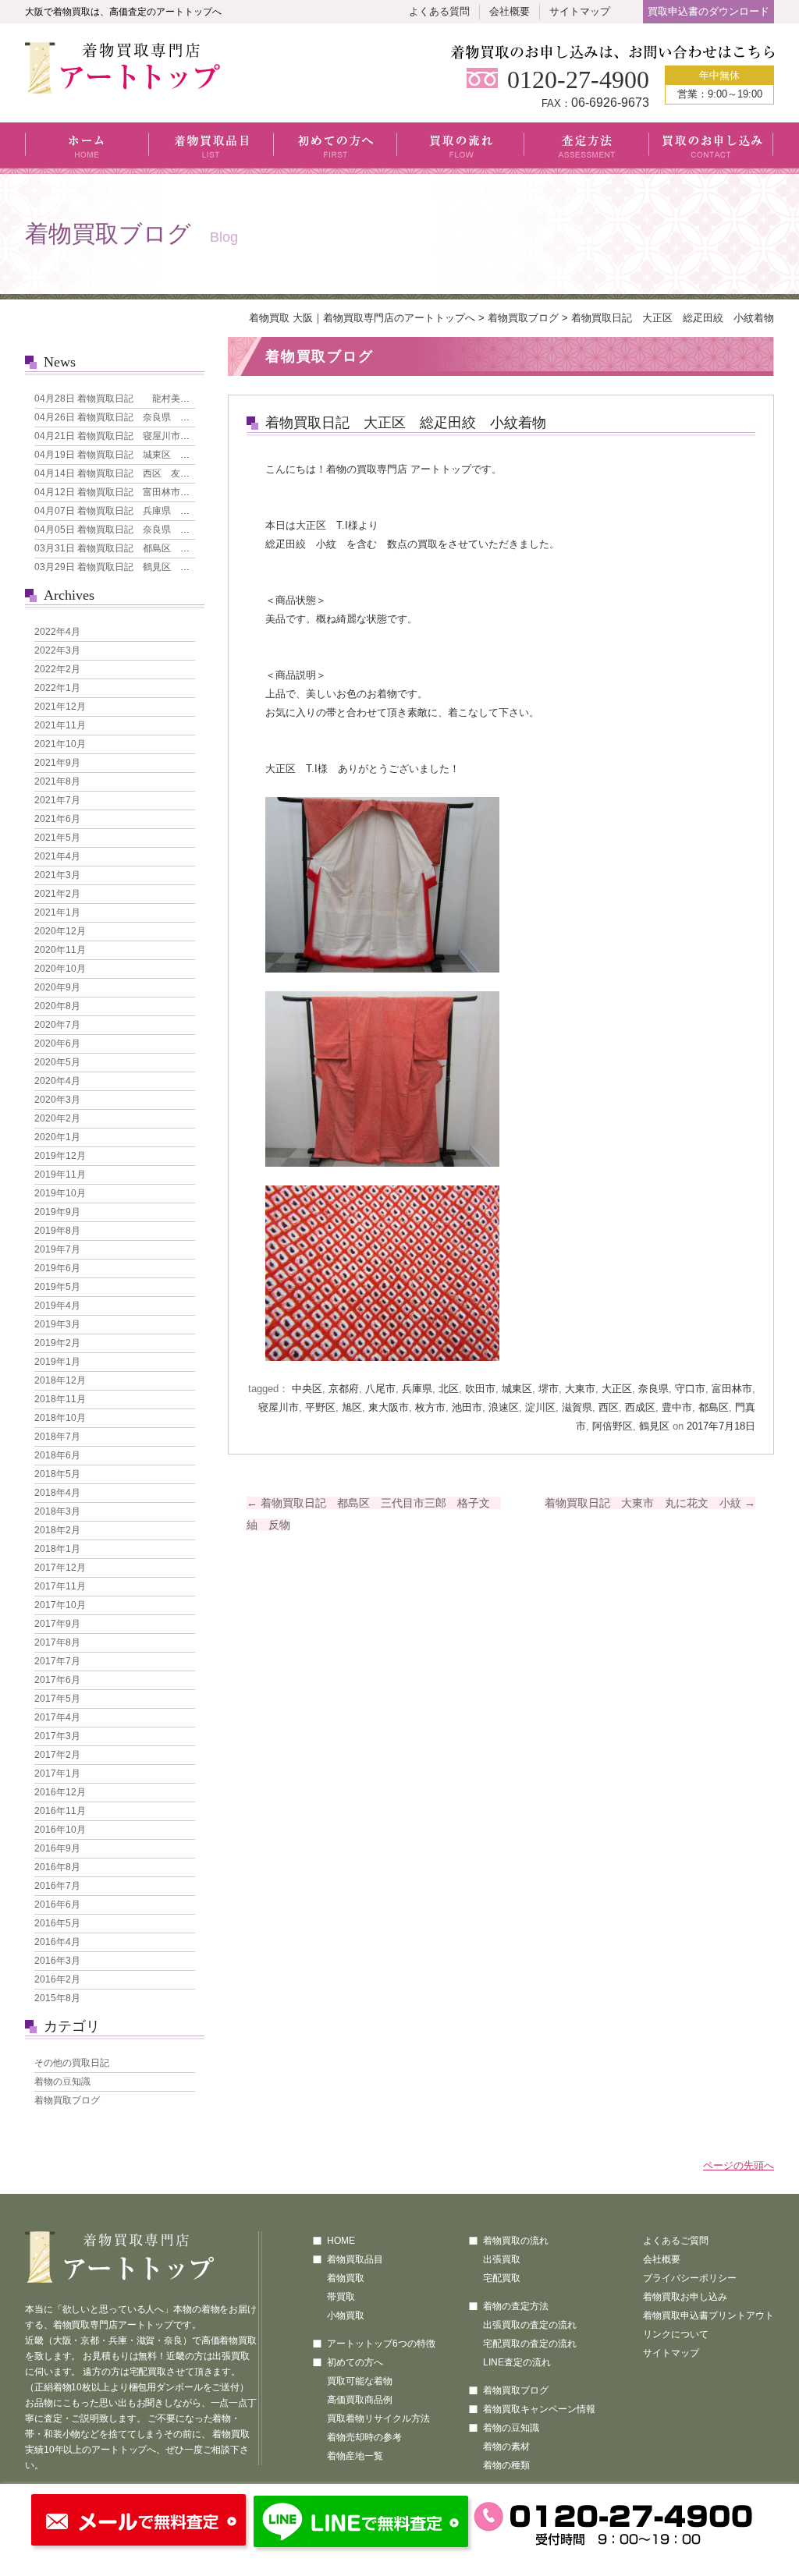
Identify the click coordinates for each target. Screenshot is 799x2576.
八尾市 (380, 1389)
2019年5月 (57, 1287)
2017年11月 (60, 1586)
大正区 (617, 1389)
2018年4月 (57, 1493)
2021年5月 (57, 838)
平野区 (320, 1407)
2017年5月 (57, 1699)
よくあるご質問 (676, 2241)
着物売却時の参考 (364, 2437)
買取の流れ (461, 148)
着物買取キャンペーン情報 (539, 2409)
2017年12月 (60, 1568)
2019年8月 (57, 1231)
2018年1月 (57, 1549)
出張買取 (502, 2259)
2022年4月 (57, 632)
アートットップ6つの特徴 (381, 2344)
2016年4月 (57, 1942)
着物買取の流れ (516, 2241)
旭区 (352, 1407)
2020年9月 (57, 987)
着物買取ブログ (523, 318)
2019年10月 (60, 1193)
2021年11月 (60, 725)
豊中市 (677, 1407)
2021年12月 (60, 707)
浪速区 (504, 1407)
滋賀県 (577, 1407)
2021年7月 (57, 800)
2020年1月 (57, 1137)
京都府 (344, 1389)
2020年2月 (57, 1118)
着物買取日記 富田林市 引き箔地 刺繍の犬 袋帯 (168, 492)
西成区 (640, 1407)
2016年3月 (57, 1961)
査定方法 (587, 148)
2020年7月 (57, 1025)
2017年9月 (57, 1624)
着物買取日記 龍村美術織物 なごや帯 (145, 399)
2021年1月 (57, 912)
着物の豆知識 (62, 2082)
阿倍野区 (613, 1426)
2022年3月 (57, 650)
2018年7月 (57, 1437)
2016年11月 (60, 1811)
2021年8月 (57, 781)
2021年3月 (57, 875)
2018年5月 (57, 1474)
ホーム (87, 148)
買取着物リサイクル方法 (378, 2418)
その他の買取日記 (72, 2063)
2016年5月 (57, 1923)
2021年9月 (57, 763)
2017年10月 (60, 1605)
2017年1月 (57, 1773)
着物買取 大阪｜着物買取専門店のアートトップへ (362, 318)
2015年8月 (57, 1998)
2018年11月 (60, 1399)
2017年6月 (57, 1680)
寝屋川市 (279, 1407)
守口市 (690, 1389)
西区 (609, 1407)
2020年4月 (57, 1081)
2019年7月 (57, 1249)
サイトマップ (580, 11)
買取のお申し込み (711, 148)
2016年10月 (60, 1830)
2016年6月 (57, 1905)
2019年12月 (60, 1156)
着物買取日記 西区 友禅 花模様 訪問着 (149, 473)
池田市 (467, 1407)
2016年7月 (57, 1886)
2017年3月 (57, 1736)
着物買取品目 (211, 148)
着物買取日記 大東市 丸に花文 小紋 (650, 1503)
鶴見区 (654, 1426)
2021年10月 (60, 744)
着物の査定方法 (516, 2306)
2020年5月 (57, 1062)
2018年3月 (57, 1511)
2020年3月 (57, 1100)
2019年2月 (57, 1343)
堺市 (549, 1389)
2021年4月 (57, 856)
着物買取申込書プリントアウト (708, 2316)
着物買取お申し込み (685, 2297)
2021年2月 (57, 894)
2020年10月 (60, 969)
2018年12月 (60, 1380)
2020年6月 (57, 1044)
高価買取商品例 (360, 2400)
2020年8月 (57, 1006)
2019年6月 (57, 1268)
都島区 (714, 1407)
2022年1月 (57, 688)
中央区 (307, 1389)
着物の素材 (506, 2447)
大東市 (580, 1389)
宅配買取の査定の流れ (530, 2344)
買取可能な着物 (360, 2381)
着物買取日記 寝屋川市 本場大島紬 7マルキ (157, 436)
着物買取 (346, 2278)
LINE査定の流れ (517, 2362)
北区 (449, 1389)
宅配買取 (502, 2278)
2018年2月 (57, 1530)
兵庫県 (417, 1389)
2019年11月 (60, 1175)
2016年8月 (57, 1867)
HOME (341, 2241)
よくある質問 (439, 11)
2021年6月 (57, 819)
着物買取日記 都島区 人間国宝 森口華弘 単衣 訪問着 (182, 548)
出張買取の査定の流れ (530, 2325)
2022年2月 (57, 669)
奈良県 (653, 1389)
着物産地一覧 (355, 2456)
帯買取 (341, 2297)
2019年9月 (57, 1212)
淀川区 (540, 1407)
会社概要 (510, 11)
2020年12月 (60, 931)
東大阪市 (389, 1407)
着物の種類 (506, 2465)
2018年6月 (57, 1455)
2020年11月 (60, 950)
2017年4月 (57, 1717)
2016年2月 (57, 1979)
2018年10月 (60, 1418)
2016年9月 (57, 1848)
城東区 (517, 1389)
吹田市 (480, 1389)
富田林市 (732, 1389)
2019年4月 (57, 1306)
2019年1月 (57, 1362)
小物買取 (346, 2316)
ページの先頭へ (739, 2165)
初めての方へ (336, 148)
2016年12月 (60, 1792)
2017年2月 (57, 1755)
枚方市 (430, 1407)
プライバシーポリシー (690, 2278)
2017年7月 (57, 1661)
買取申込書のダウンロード (708, 11)
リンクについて (676, 2334)
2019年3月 (57, 1324)
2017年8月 (57, 1642)
